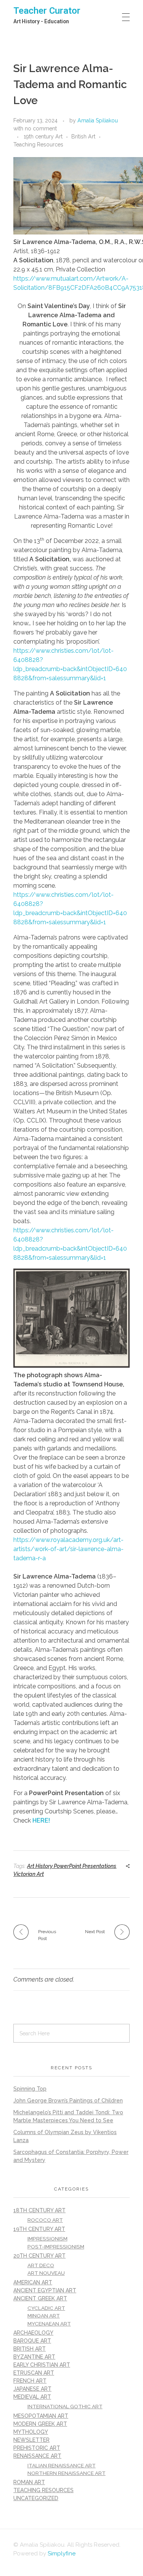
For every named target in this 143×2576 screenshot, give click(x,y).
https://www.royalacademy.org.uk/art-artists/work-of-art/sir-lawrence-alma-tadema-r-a (68, 1549)
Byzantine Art (34, 2357)
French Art (30, 2381)
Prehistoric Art (37, 2448)
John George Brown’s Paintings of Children (68, 2101)
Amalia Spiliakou (98, 120)
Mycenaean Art (49, 2324)
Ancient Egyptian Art (45, 2290)
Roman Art (29, 2482)
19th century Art (43, 137)
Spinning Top (30, 2089)
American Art (33, 2282)
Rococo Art (45, 2220)
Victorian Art (29, 1874)
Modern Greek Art (40, 2424)
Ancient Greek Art (40, 2298)
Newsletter (31, 2440)
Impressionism (47, 2239)
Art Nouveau (46, 2273)
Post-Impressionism (56, 2247)
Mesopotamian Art (41, 2416)
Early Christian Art (42, 2365)
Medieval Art (32, 2397)
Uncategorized (36, 2498)
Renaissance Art (37, 2456)
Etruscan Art (34, 2373)
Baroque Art (32, 2341)
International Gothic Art (65, 2406)
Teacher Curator (47, 11)
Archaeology (33, 2333)
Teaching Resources (38, 145)
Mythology (31, 2432)
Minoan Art (44, 2316)
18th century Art (39, 2210)
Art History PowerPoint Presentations (72, 1866)
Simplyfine (62, 2554)
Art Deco (41, 2265)
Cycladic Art (46, 2308)
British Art (83, 137)
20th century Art (39, 2256)
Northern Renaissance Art (67, 2473)
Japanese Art (32, 2389)
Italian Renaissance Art (62, 2465)
